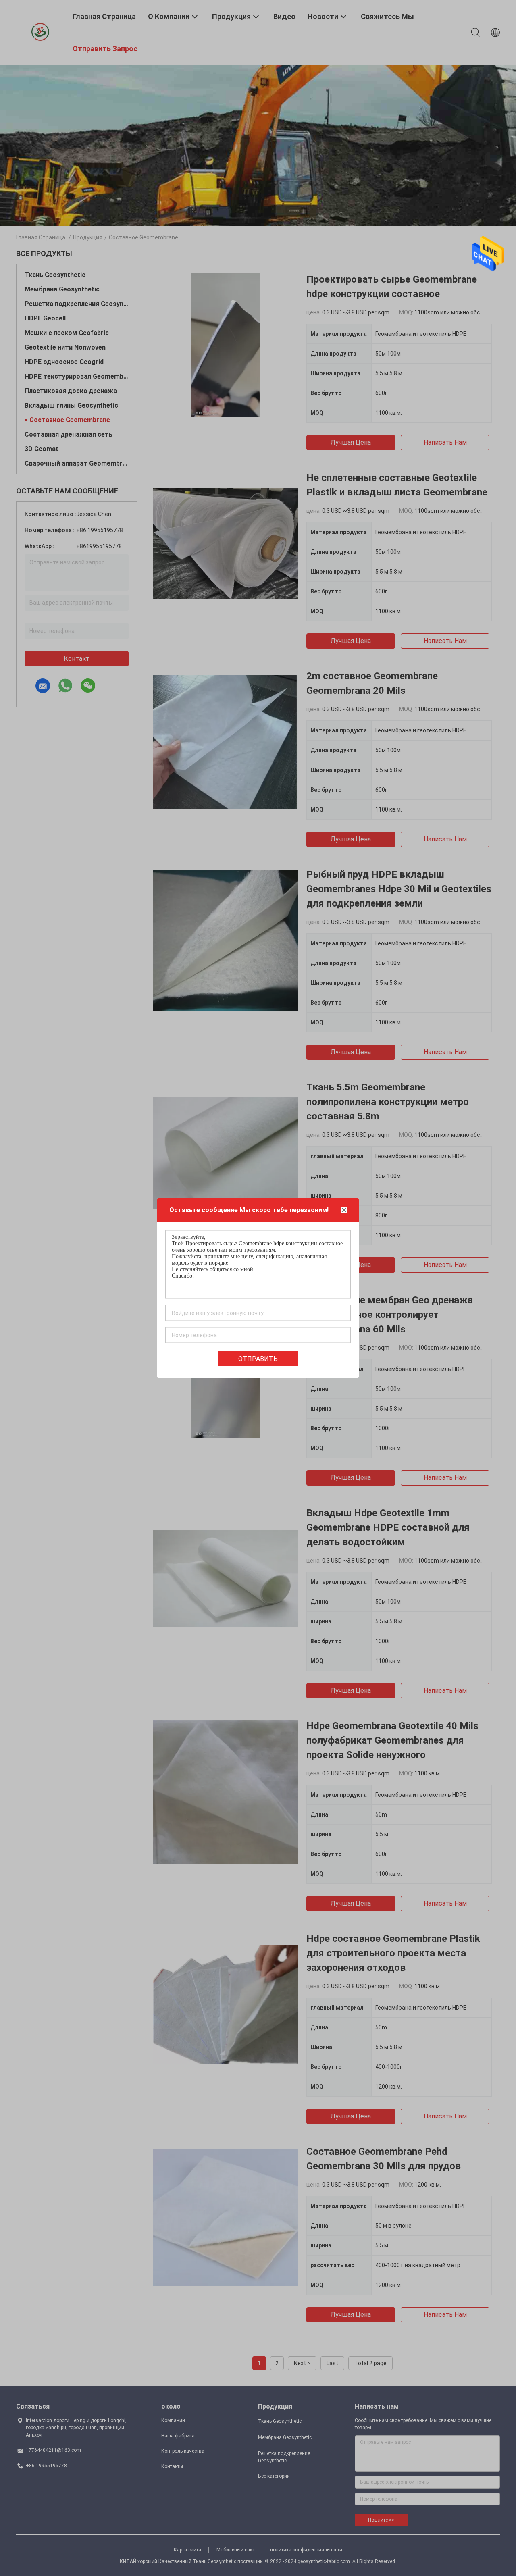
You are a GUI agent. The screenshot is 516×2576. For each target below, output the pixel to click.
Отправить (258, 1359)
